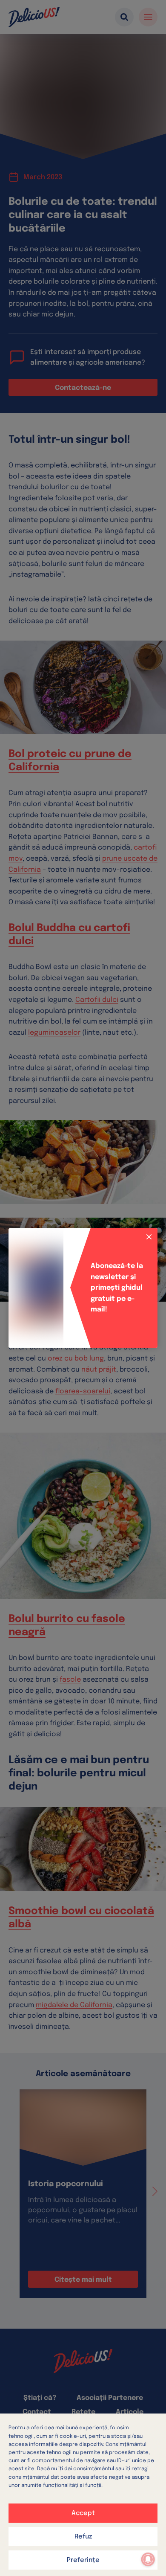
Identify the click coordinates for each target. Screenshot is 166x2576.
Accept (83, 2513)
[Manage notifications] (148, 2559)
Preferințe (83, 2560)
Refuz (83, 2537)
